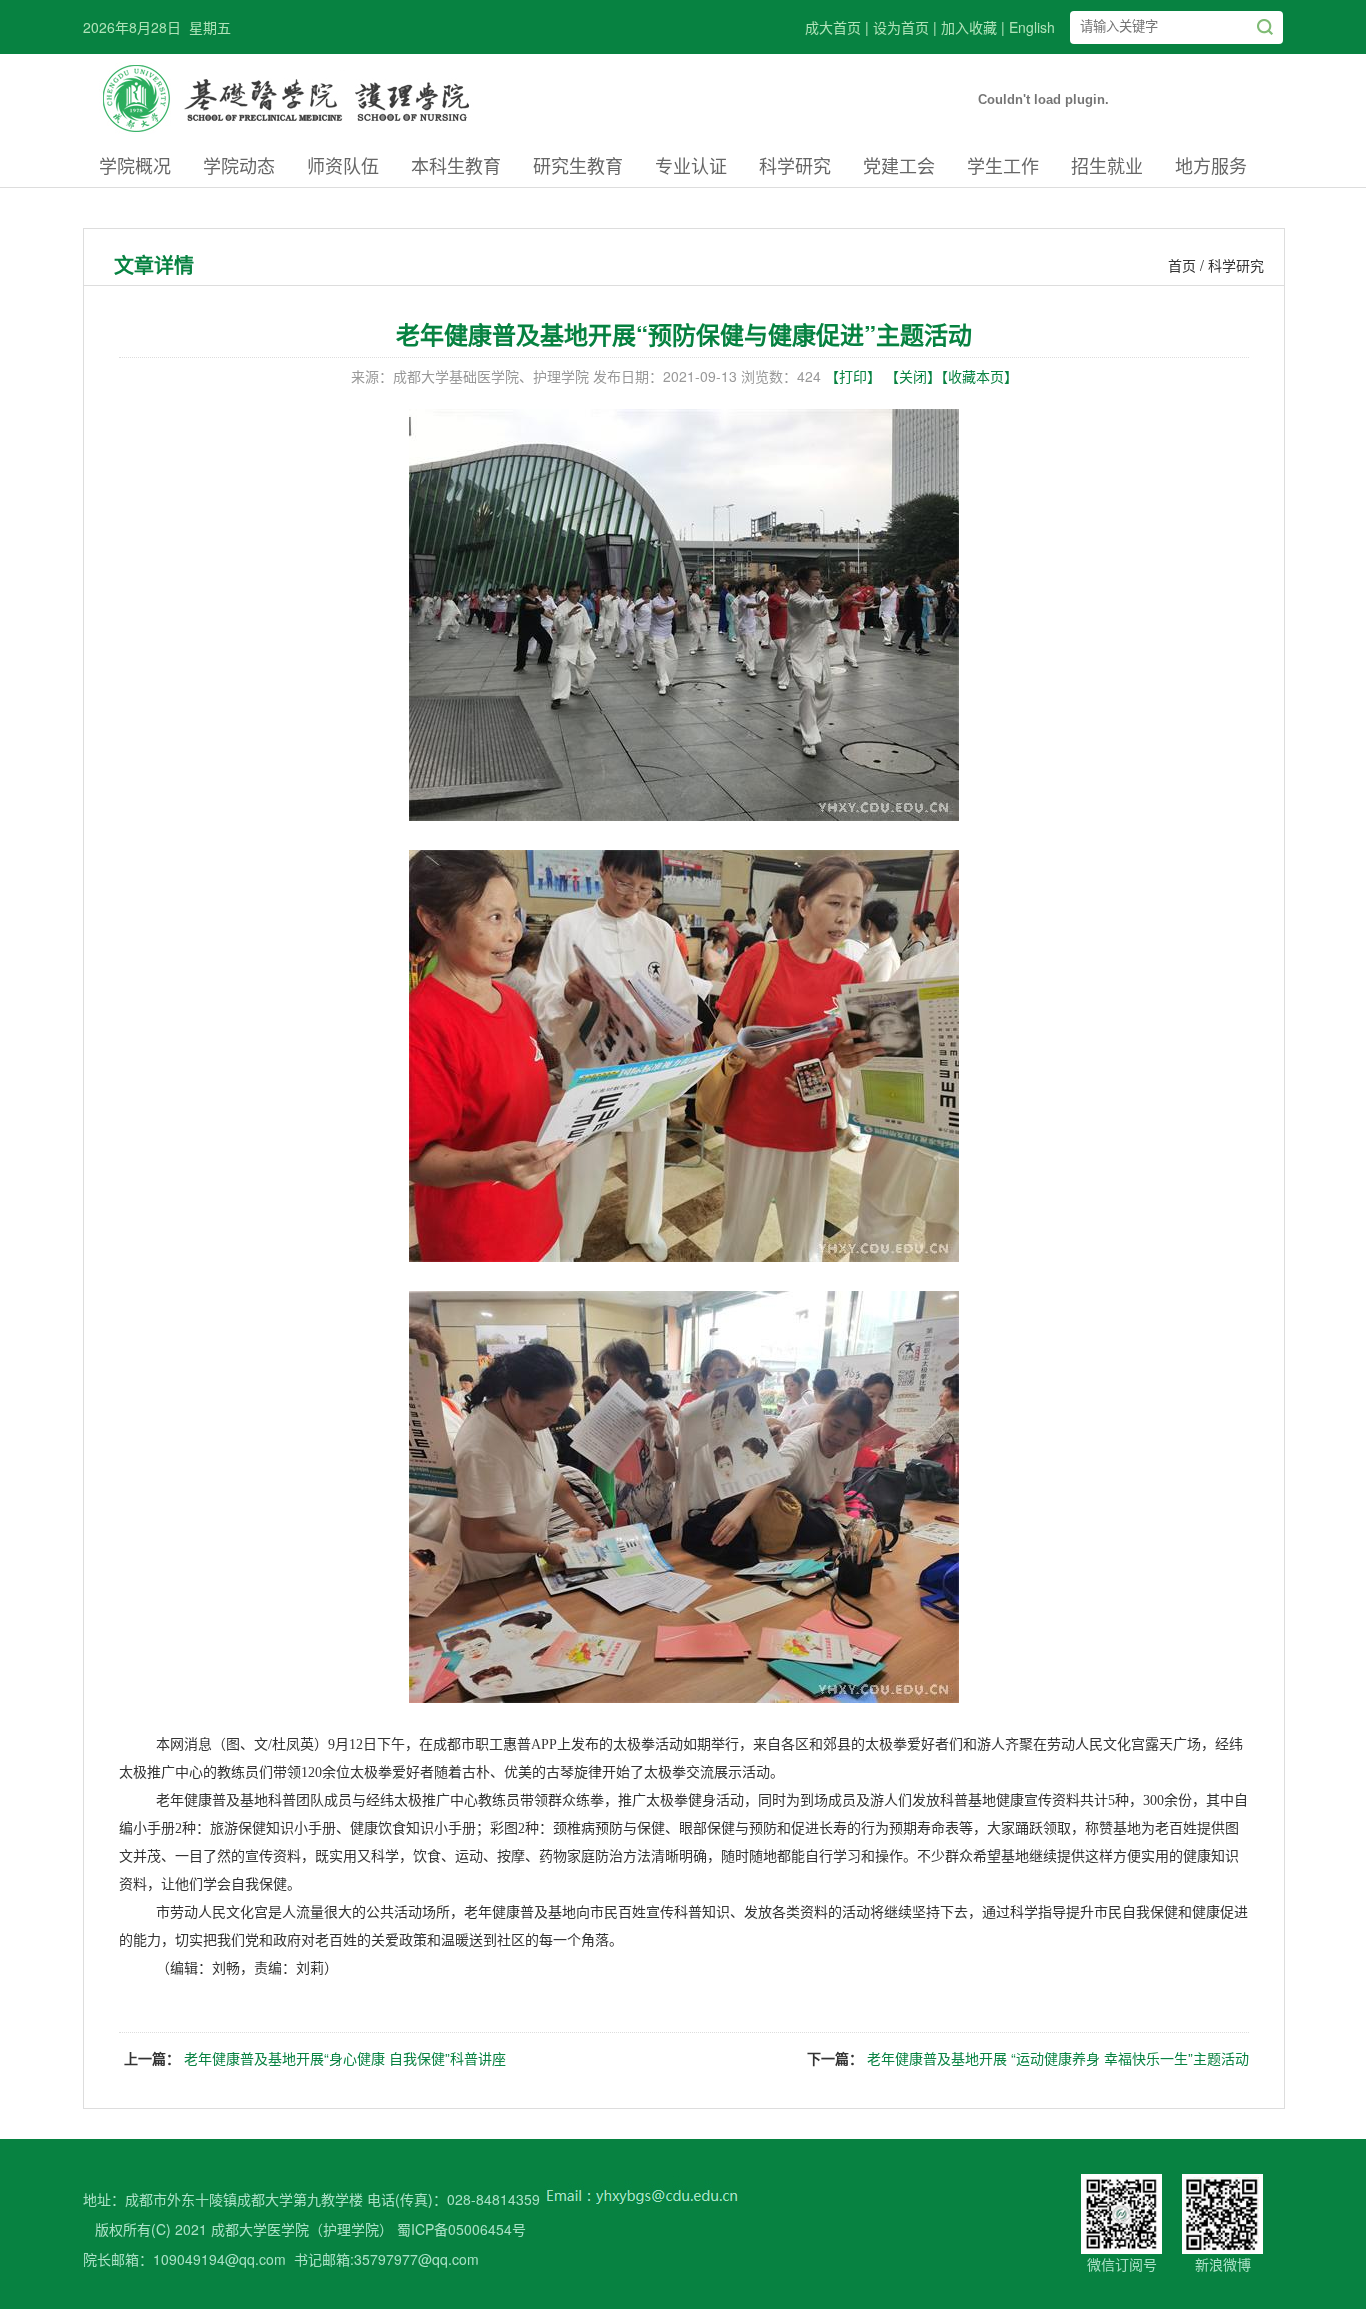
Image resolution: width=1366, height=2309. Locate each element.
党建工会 (899, 165)
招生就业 (1107, 165)
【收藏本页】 (979, 376)
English (1032, 27)
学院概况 (135, 165)
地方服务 (1211, 165)
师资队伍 (343, 165)
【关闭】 (913, 376)
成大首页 (833, 27)
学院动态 (239, 165)
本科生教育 (456, 165)
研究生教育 (578, 165)
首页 (1182, 265)
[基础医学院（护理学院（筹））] (312, 138)
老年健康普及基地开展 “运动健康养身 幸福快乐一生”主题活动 (1058, 2058)
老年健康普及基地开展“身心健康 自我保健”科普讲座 (345, 2058)
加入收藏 (969, 27)
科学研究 (795, 165)
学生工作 (1003, 165)
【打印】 (853, 376)
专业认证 (691, 165)
